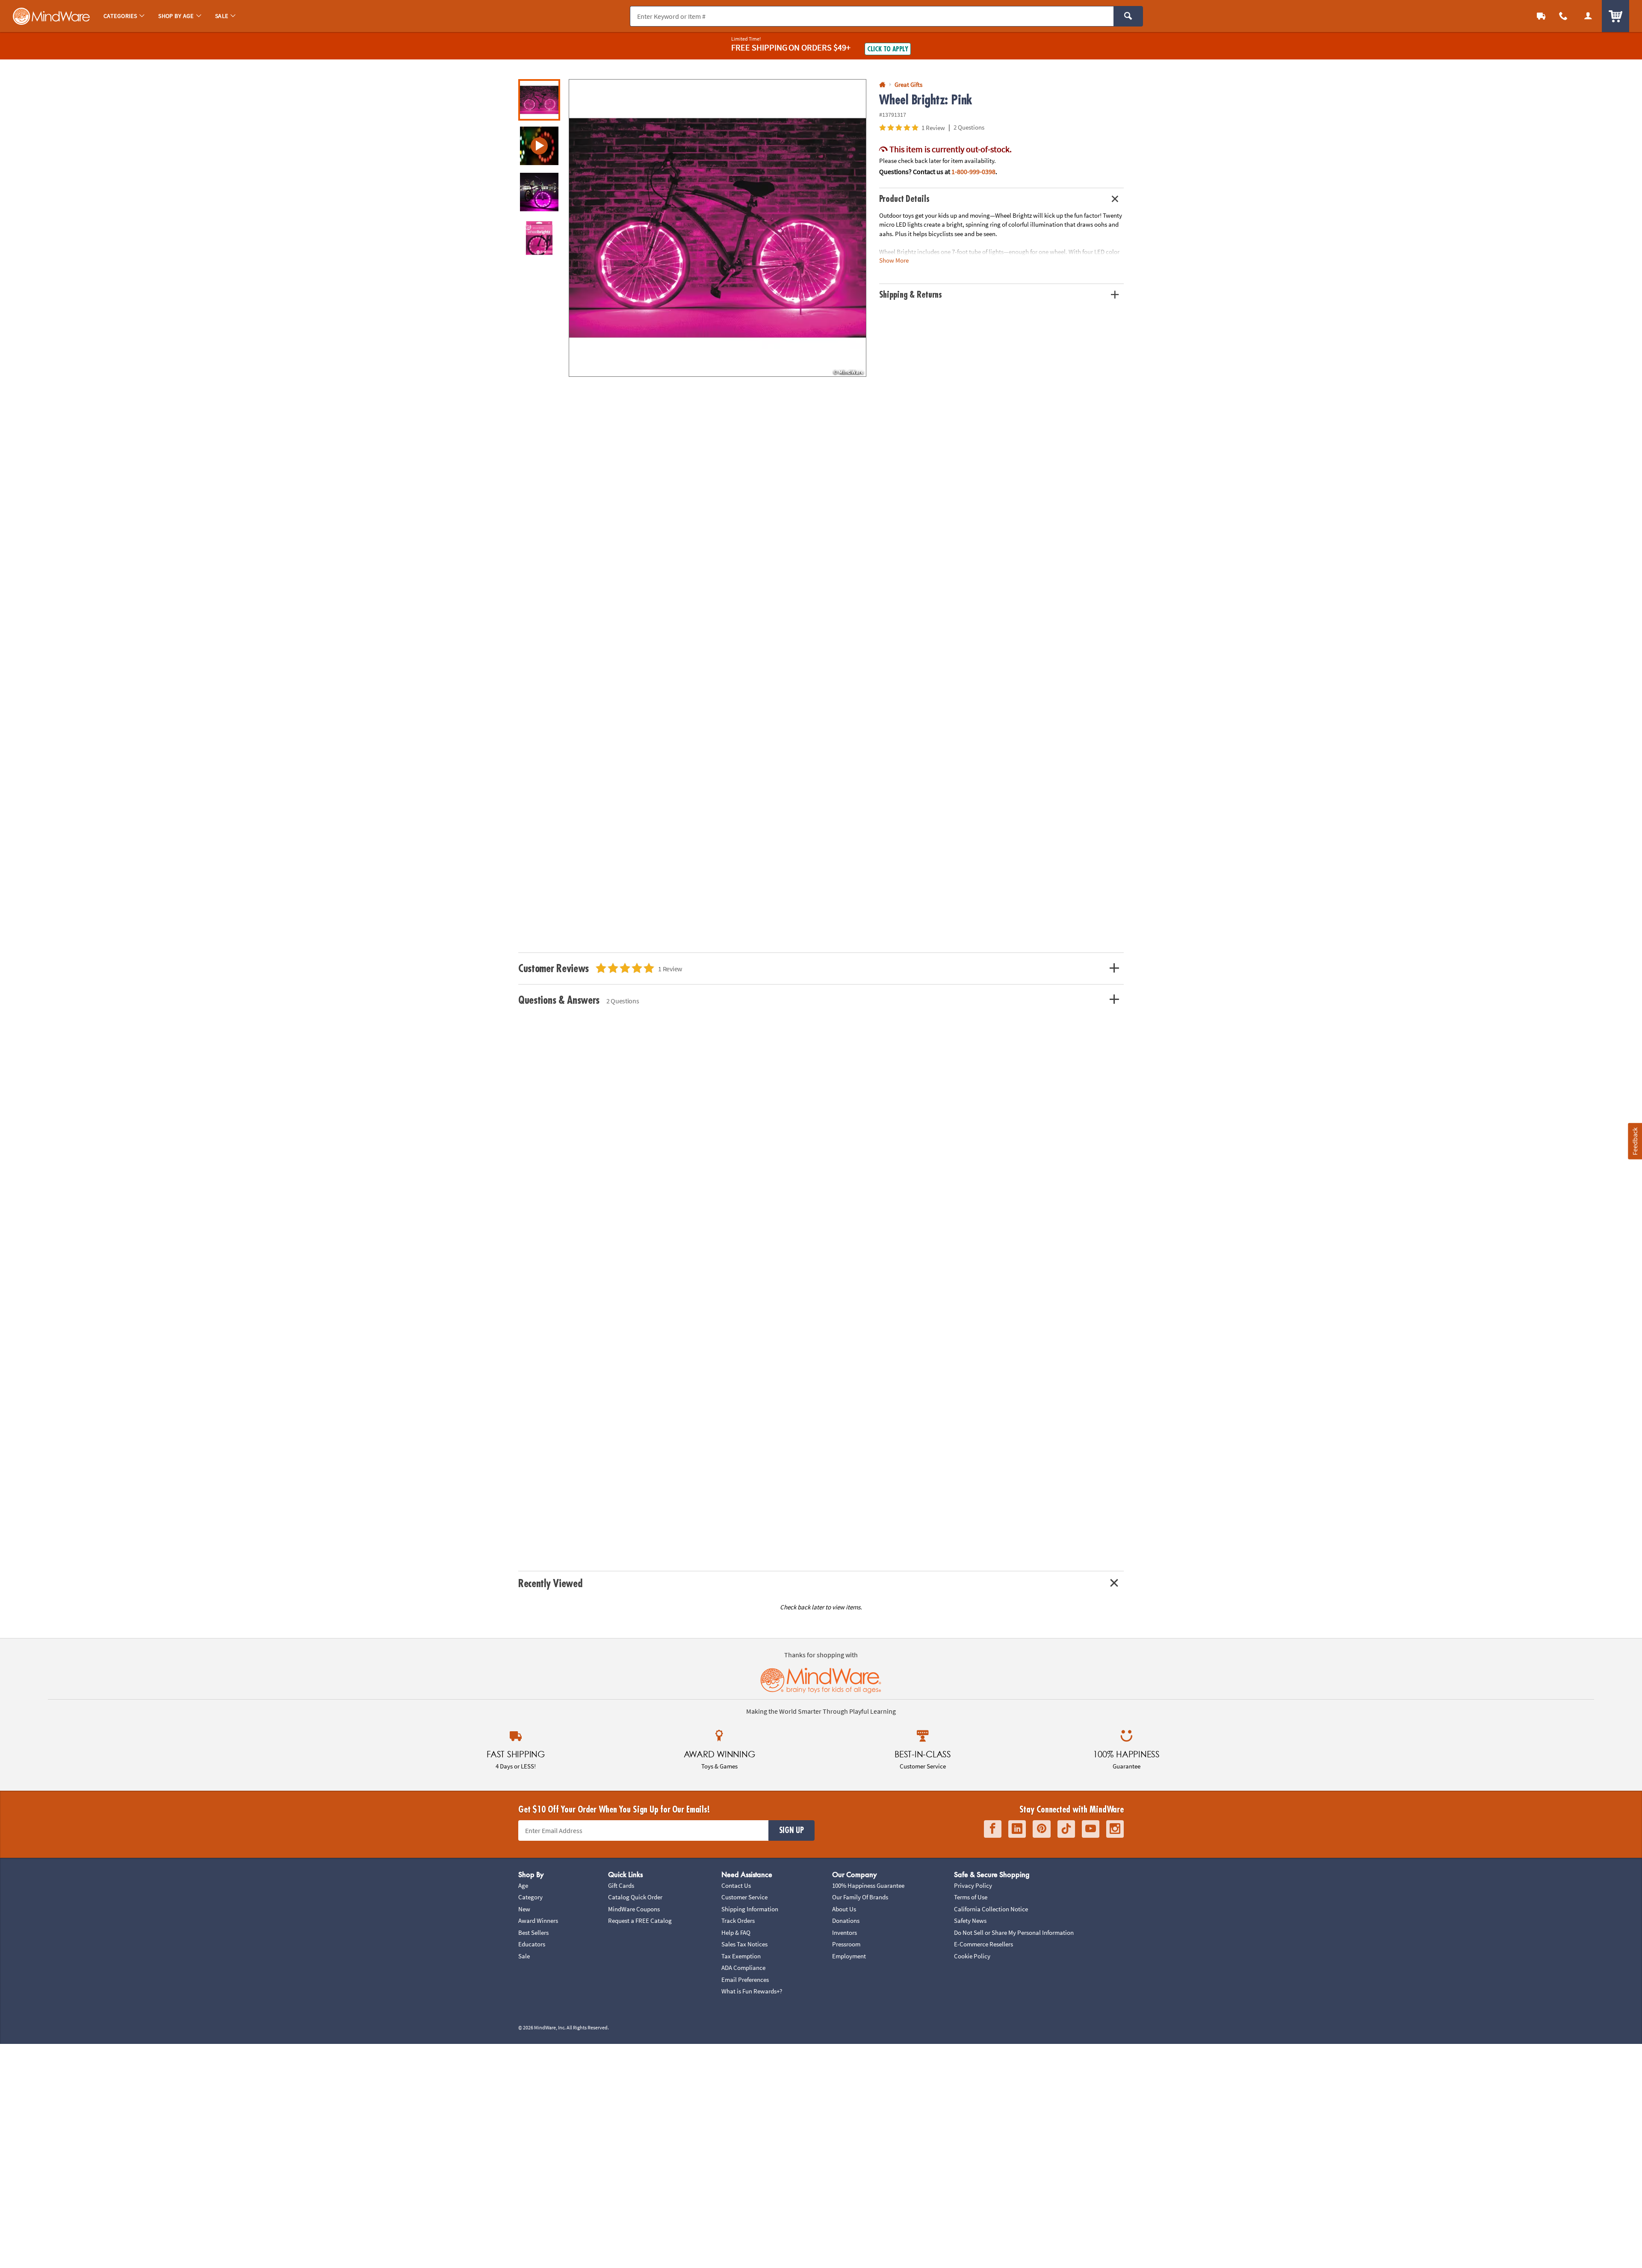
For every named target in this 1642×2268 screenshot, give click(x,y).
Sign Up (791, 1830)
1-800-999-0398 (973, 172)
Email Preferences (745, 1980)
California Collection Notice (991, 1909)
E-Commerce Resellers (983, 1944)
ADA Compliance (743, 1968)
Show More (894, 260)
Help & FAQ (736, 1932)
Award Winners (538, 1921)
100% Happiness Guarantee (868, 1885)
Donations (846, 1921)
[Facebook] (993, 1829)
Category (530, 1897)
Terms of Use (971, 1897)
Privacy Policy (973, 1885)
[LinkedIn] (1017, 1829)
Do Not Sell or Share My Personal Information (1014, 1932)
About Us (844, 1909)
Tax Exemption (741, 1956)
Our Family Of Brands (860, 1897)
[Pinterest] (1042, 1829)
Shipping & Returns (911, 295)
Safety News (970, 1921)
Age (523, 1885)
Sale (524, 1956)
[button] (718, 228)
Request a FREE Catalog (640, 1921)
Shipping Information (750, 1909)
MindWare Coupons (634, 1909)
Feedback (1635, 1141)
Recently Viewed (550, 1583)
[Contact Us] (1563, 16)
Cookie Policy (972, 1956)
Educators (532, 1944)
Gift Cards (621, 1885)
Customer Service (744, 1897)
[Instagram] (1115, 1829)
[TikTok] (1066, 1829)
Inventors (845, 1932)
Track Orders (738, 1921)
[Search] (1128, 16)
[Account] (1588, 16)
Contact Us (736, 1885)
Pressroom (846, 1944)
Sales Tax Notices (744, 1944)
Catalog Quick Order (635, 1897)
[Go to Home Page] (882, 85)
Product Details (904, 199)
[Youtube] (1091, 1829)
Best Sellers (533, 1932)
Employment (849, 1956)
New (524, 1909)
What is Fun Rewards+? (752, 1991)
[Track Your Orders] (1541, 16)
